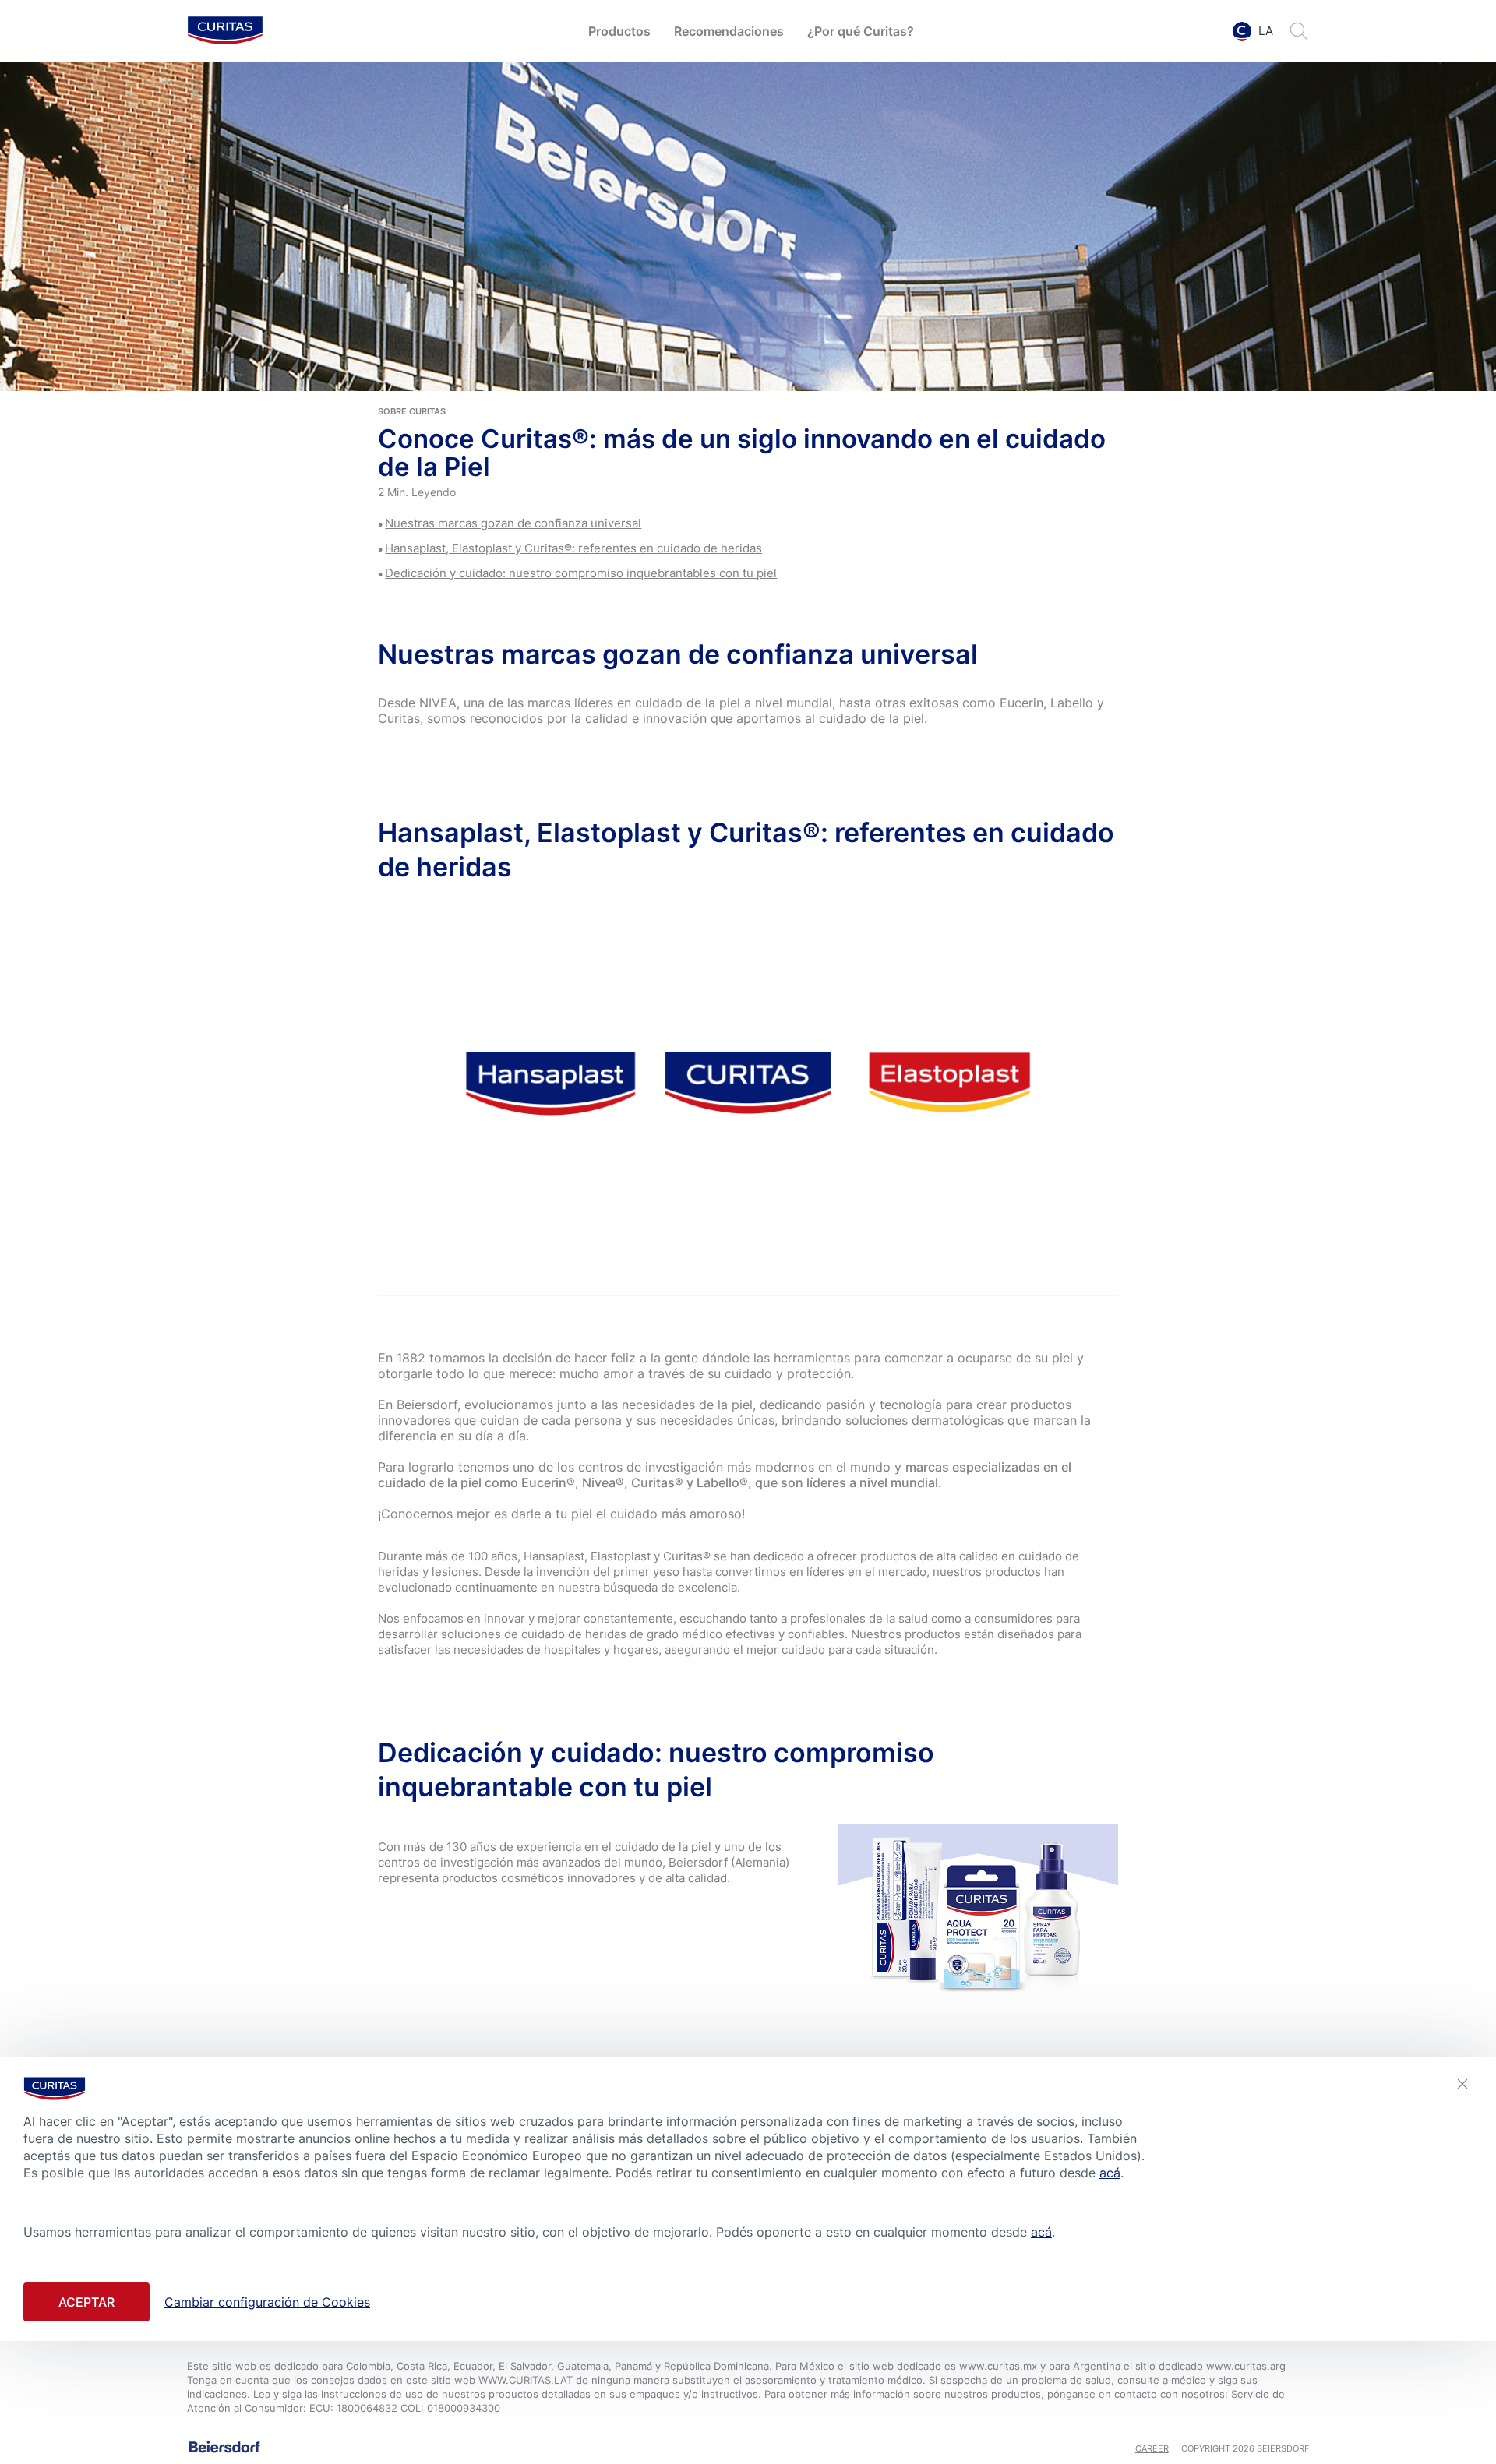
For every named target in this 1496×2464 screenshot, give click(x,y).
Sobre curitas (412, 411)
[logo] (225, 32)
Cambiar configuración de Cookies (267, 2301)
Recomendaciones (729, 31)
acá (1110, 2173)
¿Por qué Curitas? (861, 31)
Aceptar (86, 2301)
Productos (619, 31)
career (1152, 2448)
